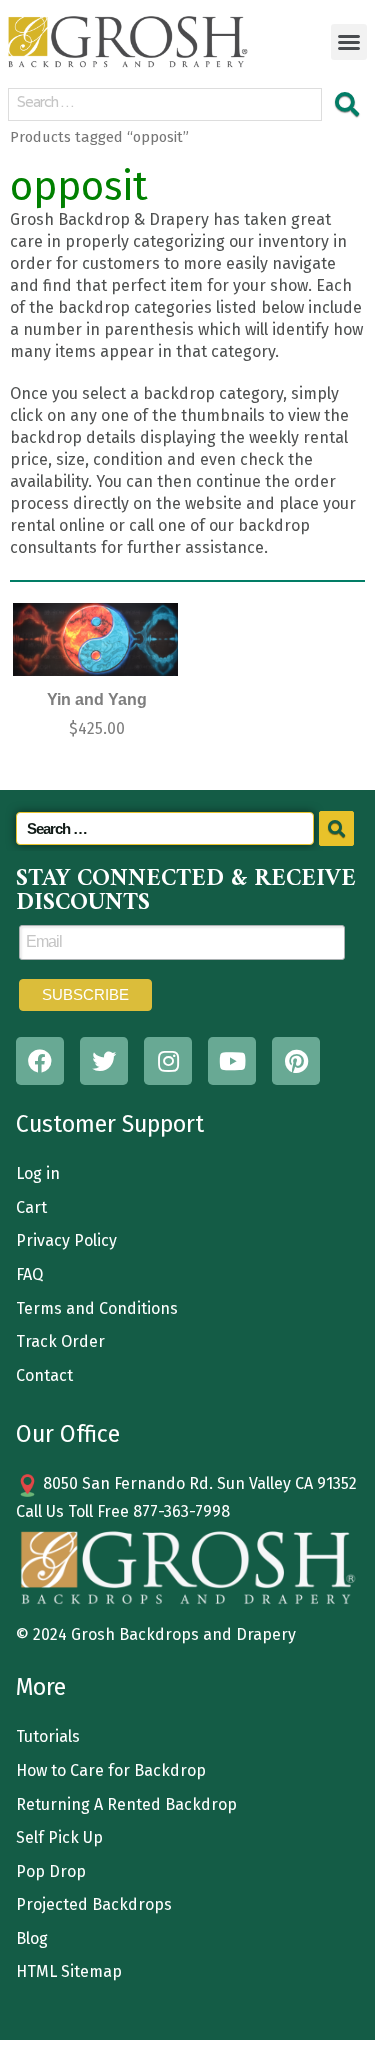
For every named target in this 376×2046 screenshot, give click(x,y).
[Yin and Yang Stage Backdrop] (95, 639)
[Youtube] (232, 1061)
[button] (349, 42)
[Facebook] (40, 1061)
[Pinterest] (296, 1061)
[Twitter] (104, 1061)
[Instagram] (168, 1061)
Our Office (68, 1434)
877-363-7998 (181, 1511)
